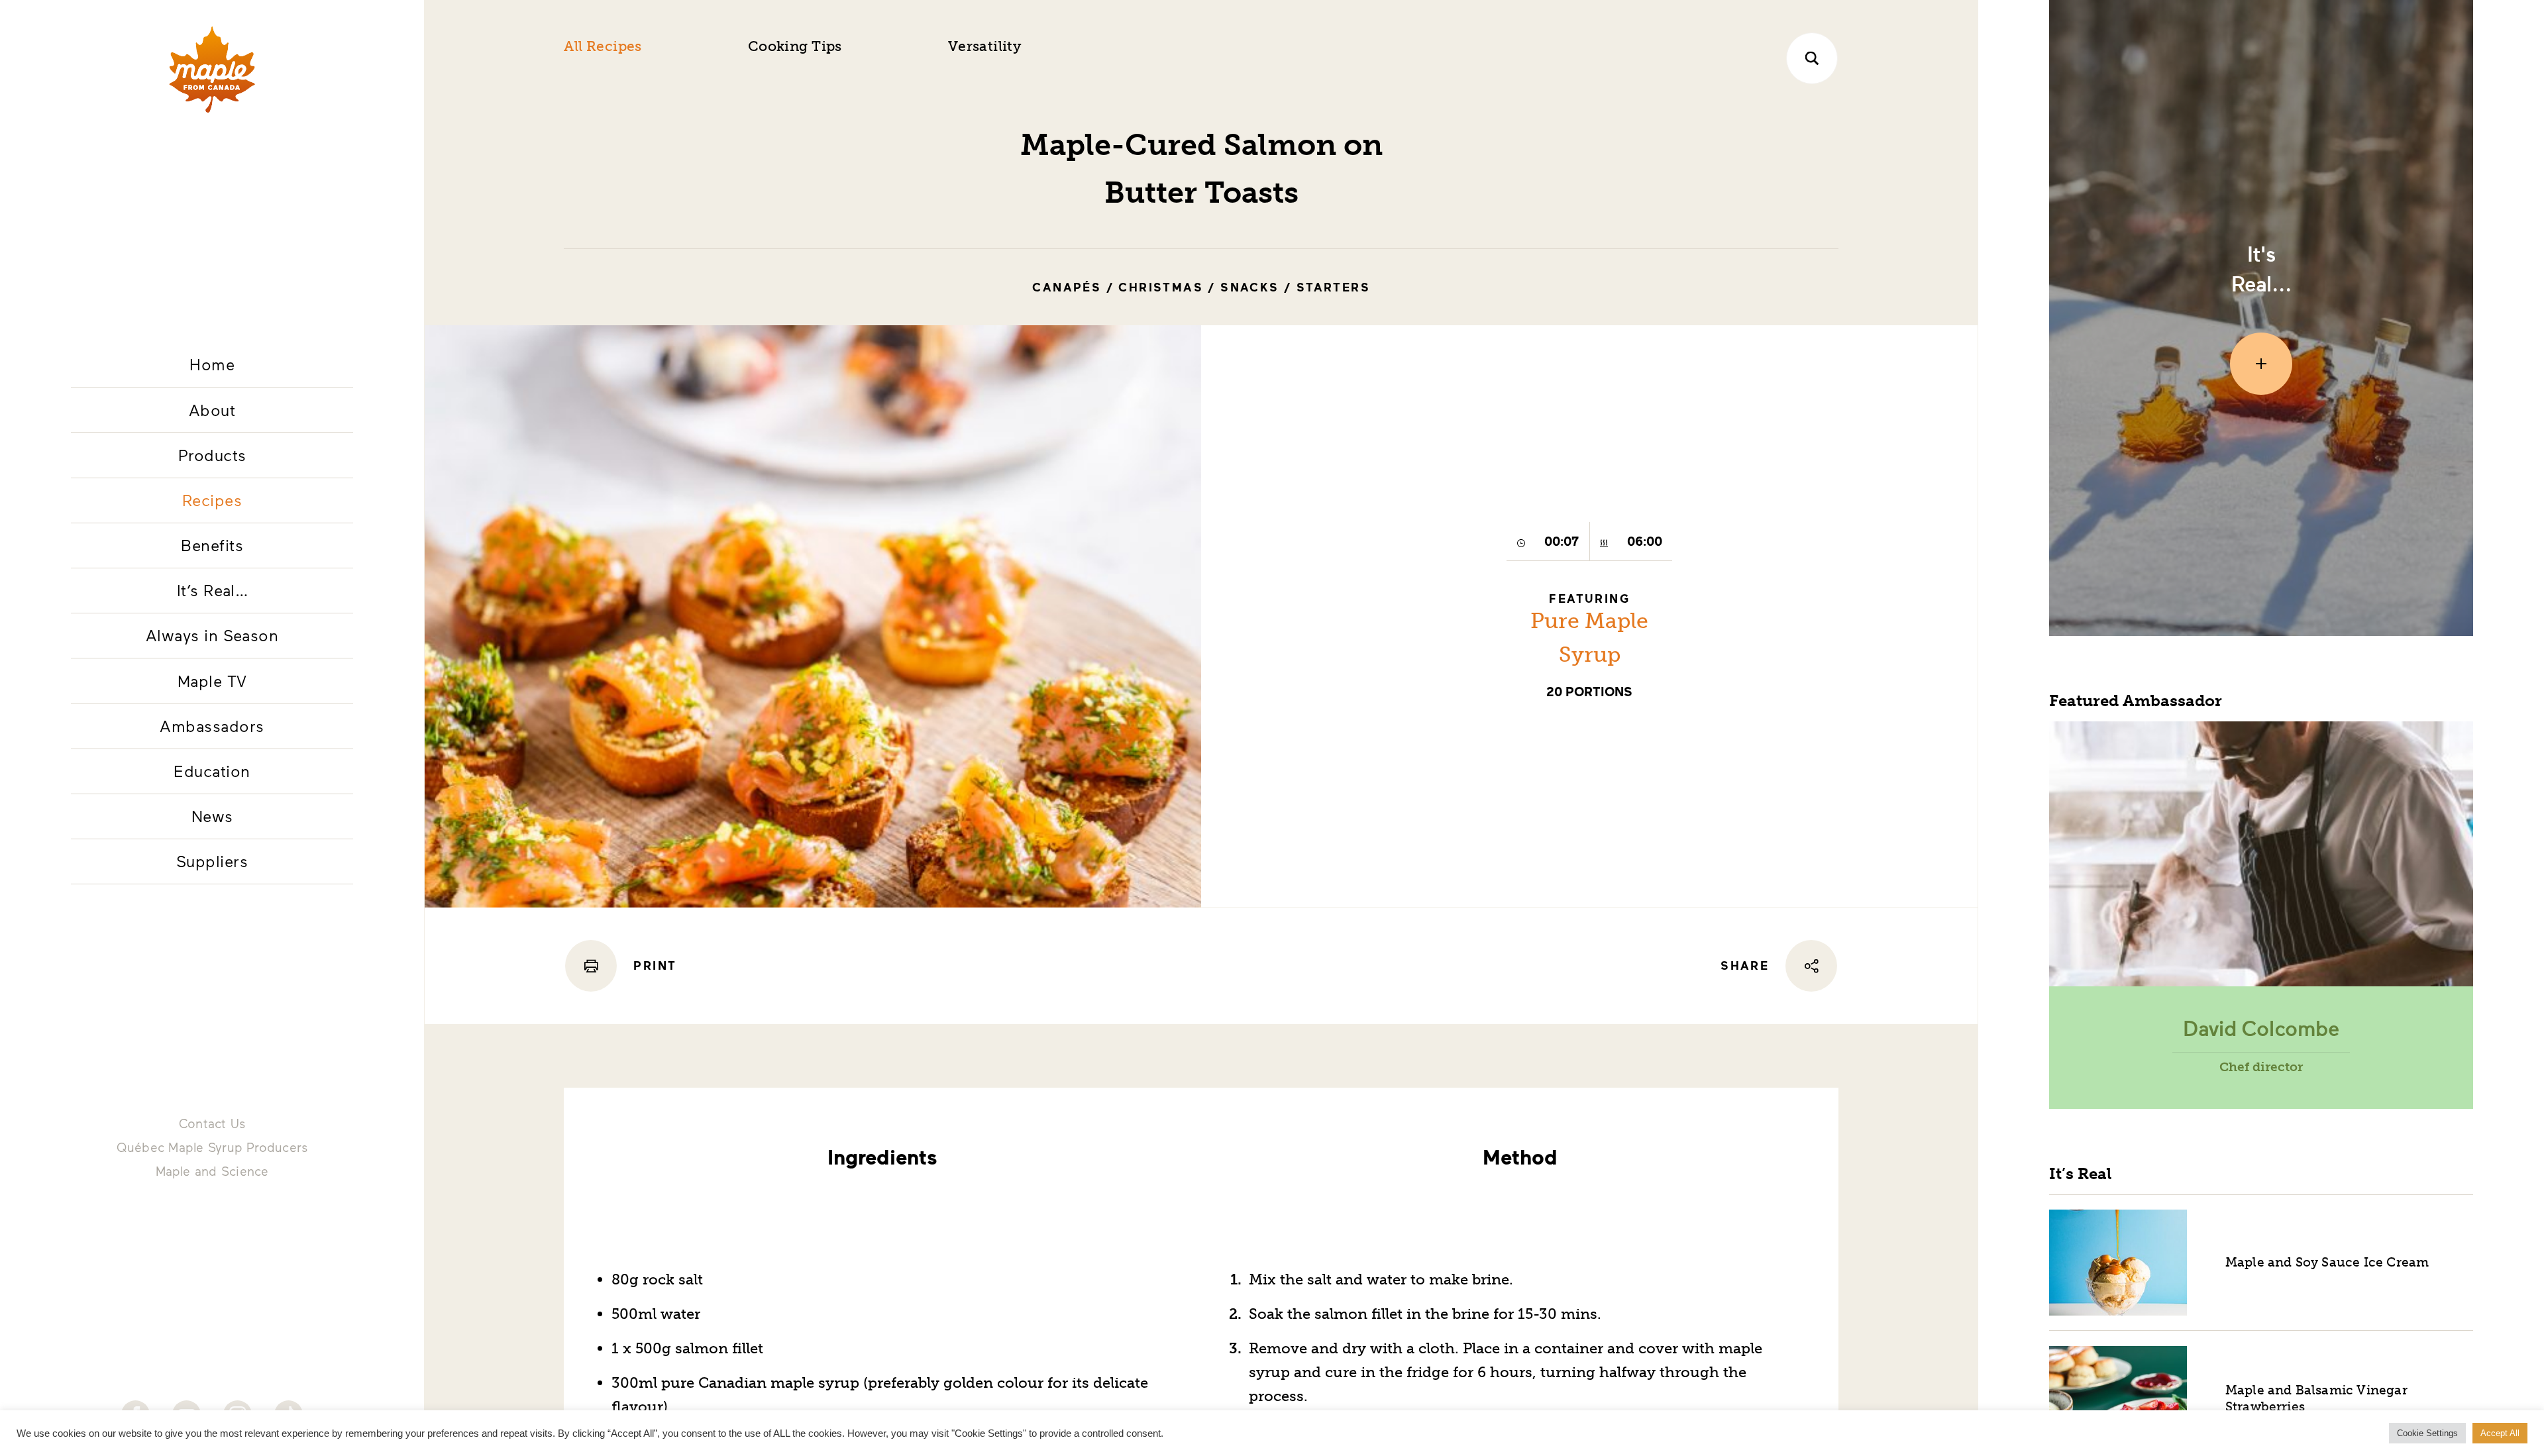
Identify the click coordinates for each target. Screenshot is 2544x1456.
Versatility (985, 46)
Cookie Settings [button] (2427, 1433)
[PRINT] (591, 966)
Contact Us (212, 1123)
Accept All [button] (2500, 1433)
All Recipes (603, 46)
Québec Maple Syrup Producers (212, 1147)
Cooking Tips (795, 46)
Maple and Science (212, 1171)
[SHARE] (1811, 966)
